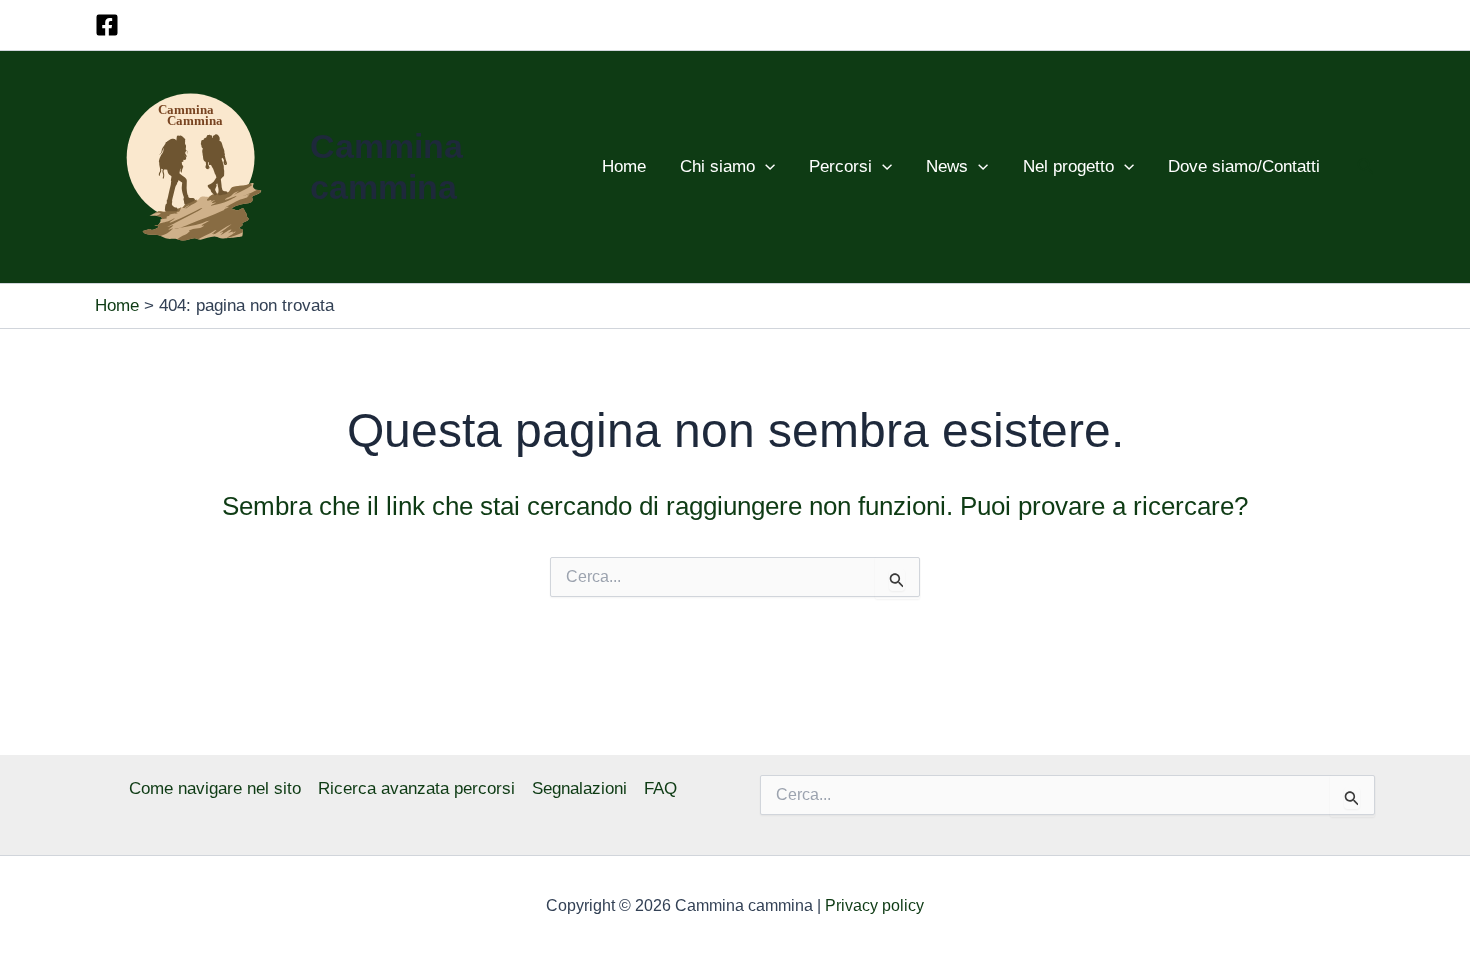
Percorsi (840, 166)
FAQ (660, 788)
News (947, 166)
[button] (765, 167)
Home (624, 166)
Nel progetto (1068, 166)
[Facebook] (107, 25)
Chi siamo (717, 166)
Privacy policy (874, 905)
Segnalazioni (579, 788)
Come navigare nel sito (215, 788)
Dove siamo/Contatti (1244, 166)
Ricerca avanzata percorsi (416, 788)
